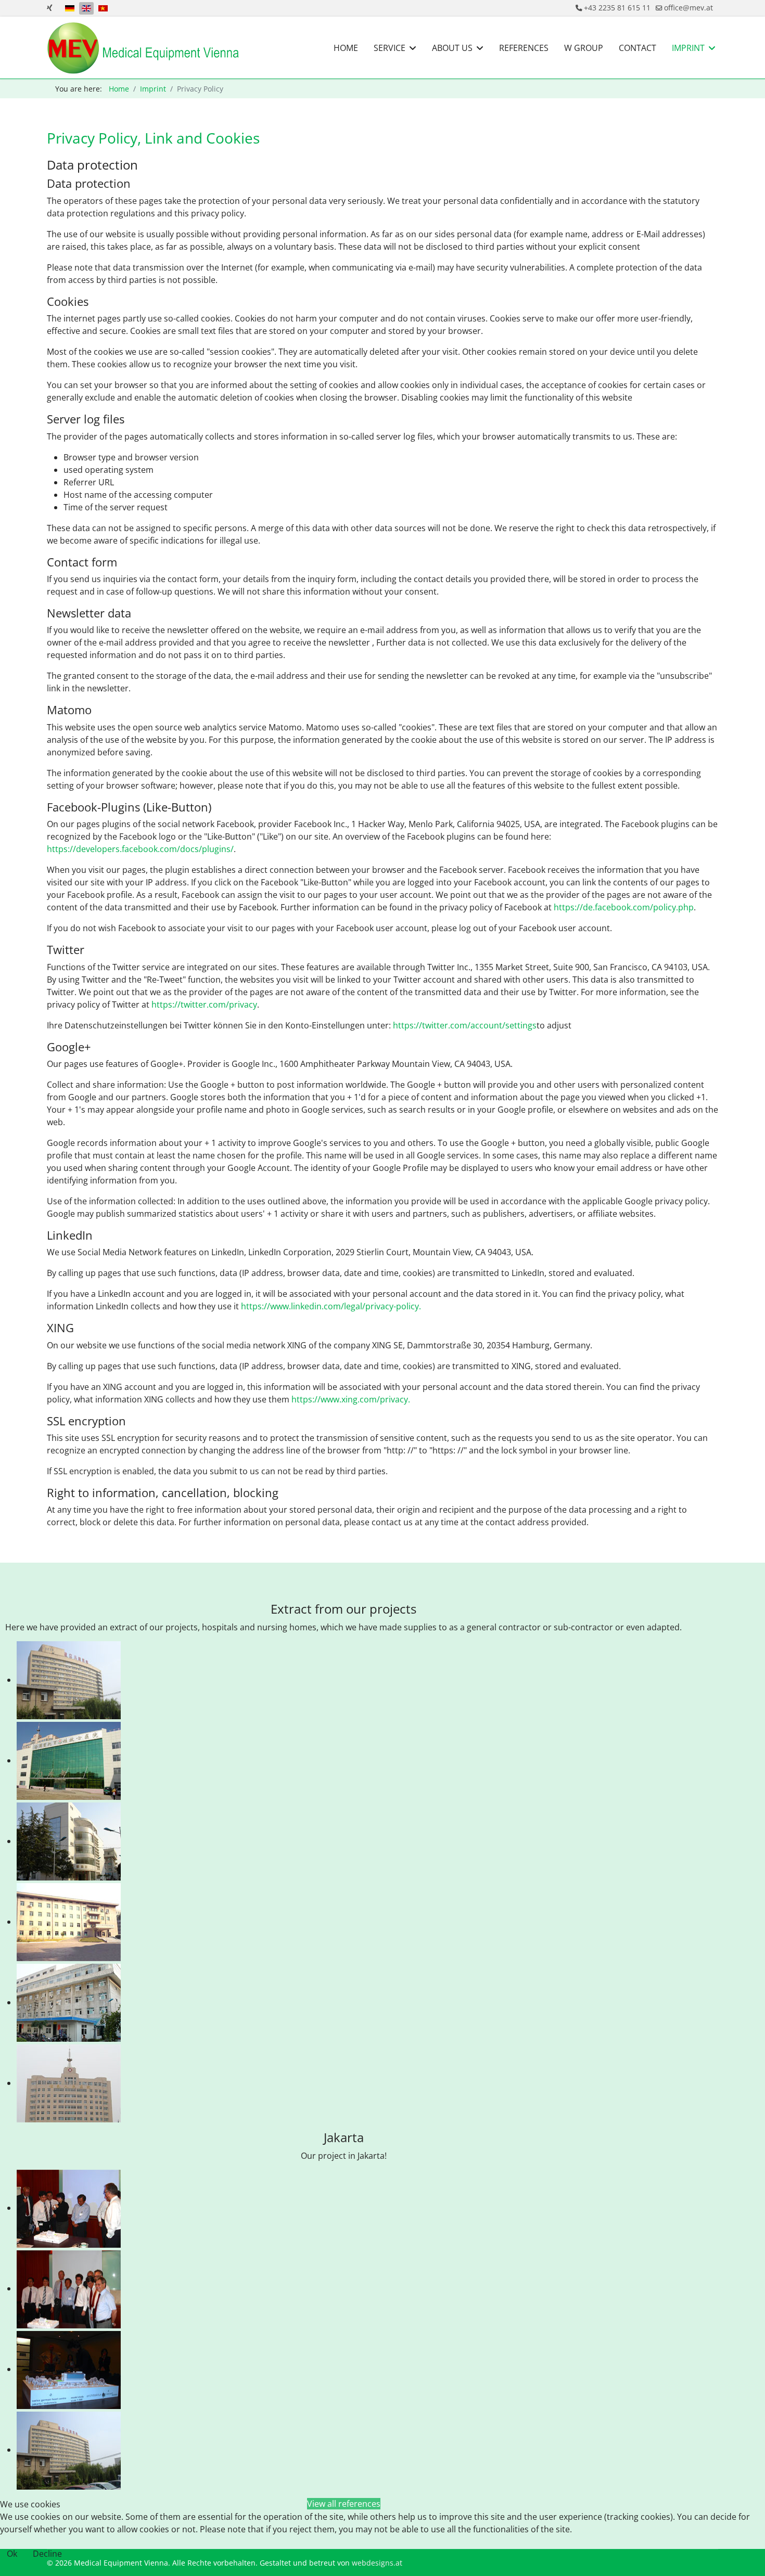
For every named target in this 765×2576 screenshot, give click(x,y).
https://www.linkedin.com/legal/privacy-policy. (331, 1306)
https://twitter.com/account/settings (465, 1025)
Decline (47, 2554)
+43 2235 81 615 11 (617, 8)
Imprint (688, 48)
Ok (12, 2554)
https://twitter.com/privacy (204, 1004)
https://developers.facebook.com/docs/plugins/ (140, 849)
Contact (637, 48)
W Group (584, 48)
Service (390, 48)
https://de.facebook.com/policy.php (624, 907)
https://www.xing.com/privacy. (351, 1399)
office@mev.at (688, 8)
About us (452, 48)
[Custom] (50, 8)
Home (346, 48)
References (524, 48)
